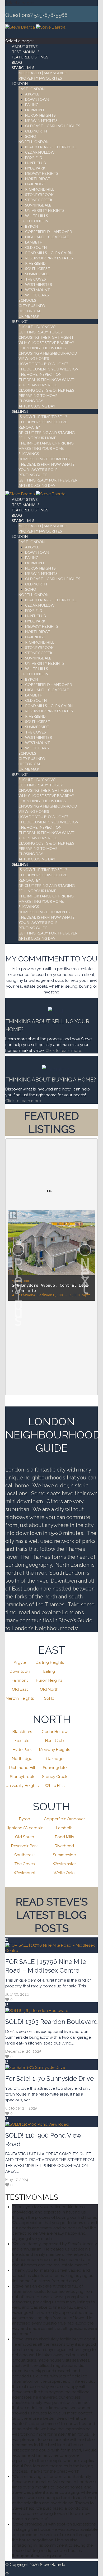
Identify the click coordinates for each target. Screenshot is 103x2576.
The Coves (25, 1864)
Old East (20, 1689)
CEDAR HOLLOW (40, 152)
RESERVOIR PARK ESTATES (49, 258)
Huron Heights (49, 1680)
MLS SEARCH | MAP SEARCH (43, 73)
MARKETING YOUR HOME (41, 448)
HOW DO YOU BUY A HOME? (43, 364)
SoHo (49, 1698)
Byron (25, 1819)
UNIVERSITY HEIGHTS (45, 210)
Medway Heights (55, 1750)
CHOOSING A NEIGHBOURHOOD (48, 353)
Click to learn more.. (65, 1051)
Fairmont (20, 1680)
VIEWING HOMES (34, 358)
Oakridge (55, 1759)
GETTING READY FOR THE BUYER (48, 480)
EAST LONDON (32, 89)
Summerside (64, 1855)
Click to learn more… (24, 1101)
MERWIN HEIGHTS (41, 120)
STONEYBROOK (39, 194)
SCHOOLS (27, 300)
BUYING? (20, 321)
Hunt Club (55, 1741)
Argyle (20, 1662)
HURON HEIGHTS (40, 115)
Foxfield (22, 1741)
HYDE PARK (35, 168)
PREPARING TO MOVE (38, 395)
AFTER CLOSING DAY (37, 406)
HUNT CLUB (36, 163)
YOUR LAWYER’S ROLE (38, 385)
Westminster (64, 1864)
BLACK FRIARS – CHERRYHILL (51, 147)
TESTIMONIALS (26, 52)
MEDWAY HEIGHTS (42, 173)
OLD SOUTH (36, 247)
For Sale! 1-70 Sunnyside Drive (50, 2078)
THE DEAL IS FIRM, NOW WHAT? (46, 464)
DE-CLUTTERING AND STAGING (47, 432)
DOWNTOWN (37, 99)
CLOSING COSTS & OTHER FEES (46, 390)
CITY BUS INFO (32, 306)
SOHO (31, 136)
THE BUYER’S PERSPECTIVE (43, 422)
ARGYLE (32, 94)
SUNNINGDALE (38, 205)
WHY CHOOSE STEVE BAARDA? (46, 343)
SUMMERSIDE (37, 274)
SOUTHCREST (38, 269)
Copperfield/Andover (64, 1819)
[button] (18, 1250)
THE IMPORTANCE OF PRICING (46, 443)
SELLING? (20, 411)
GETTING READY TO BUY (41, 332)
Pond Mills (64, 1837)
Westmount (25, 1873)
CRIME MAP (29, 316)
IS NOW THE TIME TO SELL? (43, 417)
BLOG (17, 62)
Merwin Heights (20, 1698)
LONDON (20, 83)
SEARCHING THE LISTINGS (42, 348)
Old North (49, 1689)
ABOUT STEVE (25, 46)
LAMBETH (34, 242)
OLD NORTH (36, 131)
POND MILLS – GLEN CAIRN (49, 253)
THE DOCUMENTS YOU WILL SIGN (48, 369)
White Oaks (64, 1873)
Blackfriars (22, 1732)
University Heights (22, 1786)
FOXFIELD (34, 157)
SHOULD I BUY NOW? (37, 327)
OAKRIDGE (35, 184)
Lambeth (64, 1828)
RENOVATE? (29, 427)
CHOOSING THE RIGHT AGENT (46, 337)
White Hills (55, 1786)
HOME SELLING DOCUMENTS (44, 459)
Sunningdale (55, 1768)
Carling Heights (50, 1662)
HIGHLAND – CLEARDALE (47, 237)
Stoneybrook (22, 1777)
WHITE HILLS (37, 216)
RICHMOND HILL (40, 189)
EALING (32, 105)
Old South (25, 1837)
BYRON (32, 226)
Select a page (18, 3)
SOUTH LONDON (33, 221)
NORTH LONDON (34, 142)
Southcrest (24, 1855)
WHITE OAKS (37, 295)
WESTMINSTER (39, 284)
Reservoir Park (24, 1846)
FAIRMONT (35, 110)
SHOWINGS (29, 454)
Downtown (20, 1671)
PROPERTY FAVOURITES (40, 78)
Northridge (22, 1759)
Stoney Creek (55, 1777)
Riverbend (64, 1846)
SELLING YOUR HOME (37, 438)
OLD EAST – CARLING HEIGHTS (53, 126)
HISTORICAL (30, 311)
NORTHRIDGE (38, 179)
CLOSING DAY (31, 401)
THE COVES (36, 279)
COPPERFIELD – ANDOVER (48, 232)
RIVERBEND (35, 263)
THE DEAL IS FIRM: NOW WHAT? (47, 380)
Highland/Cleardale (24, 1828)
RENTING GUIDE (33, 475)
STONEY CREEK (39, 200)
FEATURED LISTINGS (30, 57)
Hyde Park (22, 1750)
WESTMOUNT (38, 290)
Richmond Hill (22, 1768)
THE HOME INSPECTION (40, 374)
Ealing (49, 1671)
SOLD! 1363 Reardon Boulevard (51, 2022)
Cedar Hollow (55, 1732)
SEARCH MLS (23, 68)
